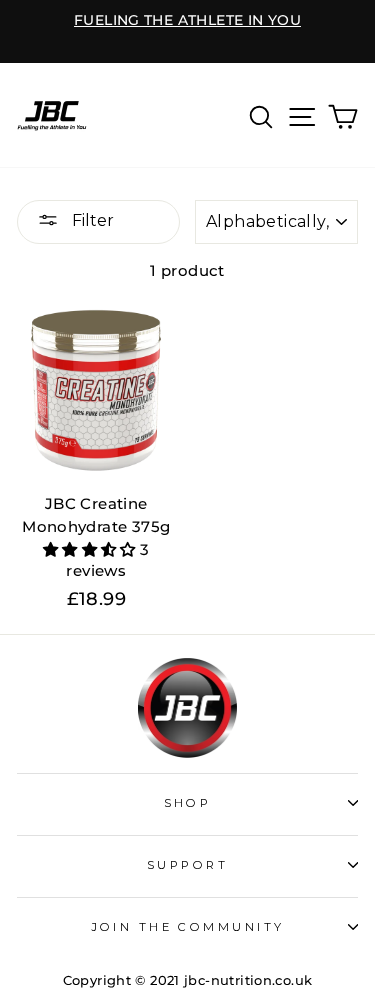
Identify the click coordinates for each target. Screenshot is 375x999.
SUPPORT (187, 865)
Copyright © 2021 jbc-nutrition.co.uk (188, 980)
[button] (91, 549)
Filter (91, 220)
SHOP (188, 803)
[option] (187, 21)
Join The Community (188, 927)
